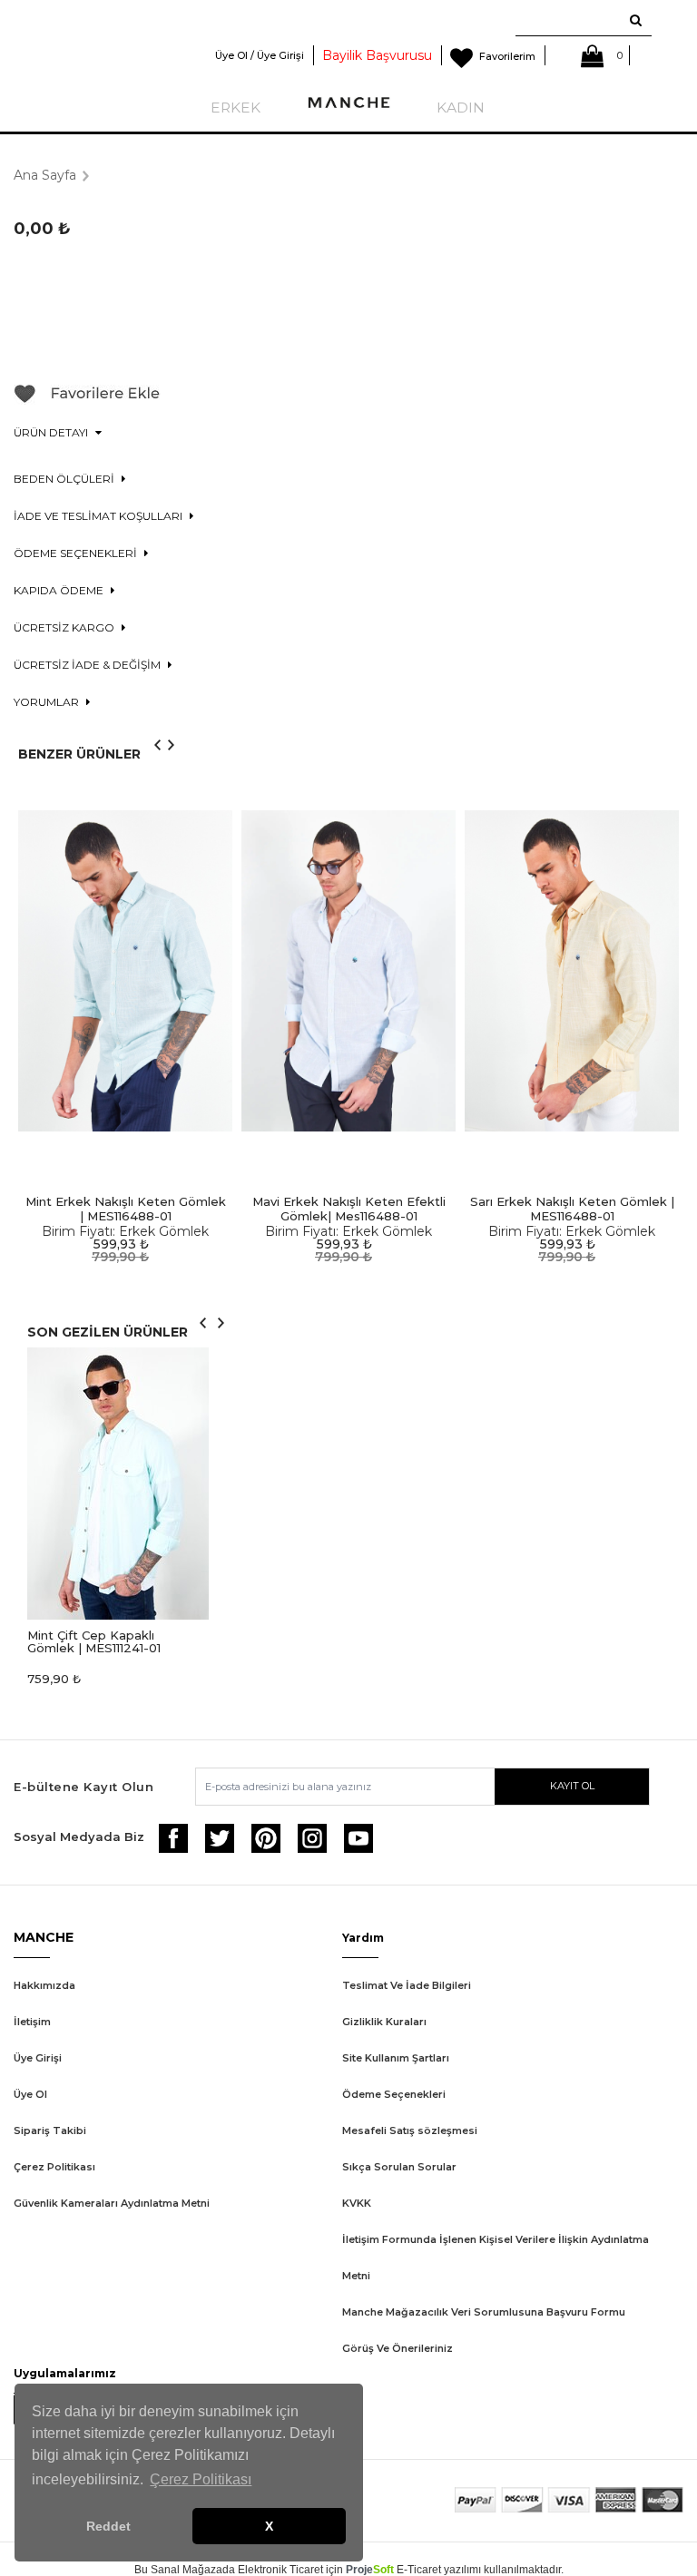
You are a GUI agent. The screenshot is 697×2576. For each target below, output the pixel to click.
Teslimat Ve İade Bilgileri (407, 1985)
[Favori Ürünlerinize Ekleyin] (87, 400)
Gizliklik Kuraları (384, 2022)
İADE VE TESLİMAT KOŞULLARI (99, 516)
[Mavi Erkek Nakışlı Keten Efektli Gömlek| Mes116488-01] (348, 971)
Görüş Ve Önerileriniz (398, 2348)
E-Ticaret (419, 2570)
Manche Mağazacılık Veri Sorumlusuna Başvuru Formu (484, 2312)
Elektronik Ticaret (280, 2570)
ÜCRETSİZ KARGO (65, 627)
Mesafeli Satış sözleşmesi (410, 2130)
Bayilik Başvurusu (377, 55)
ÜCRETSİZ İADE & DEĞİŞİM (88, 665)
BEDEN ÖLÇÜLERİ (65, 479)
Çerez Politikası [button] (201, 2479)
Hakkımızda (44, 1985)
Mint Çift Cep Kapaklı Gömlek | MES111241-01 (94, 1641)
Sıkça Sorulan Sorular (399, 2167)
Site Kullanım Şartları (396, 2058)
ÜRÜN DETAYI (52, 432)
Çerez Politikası (54, 2167)
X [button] (269, 2526)
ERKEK (236, 108)
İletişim (32, 2022)
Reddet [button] (108, 2526)
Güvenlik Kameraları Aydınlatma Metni (112, 2203)
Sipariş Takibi (50, 2130)
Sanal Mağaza (187, 2570)
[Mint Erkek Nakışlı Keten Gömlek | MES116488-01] (125, 971)
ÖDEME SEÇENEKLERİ (77, 553)
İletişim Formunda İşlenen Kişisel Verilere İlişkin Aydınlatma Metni (496, 2258)
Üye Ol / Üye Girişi (260, 55)
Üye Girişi (38, 2058)
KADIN (461, 108)
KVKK (357, 2203)
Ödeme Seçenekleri (394, 2094)
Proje (370, 2570)
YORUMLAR (48, 702)
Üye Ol (30, 2094)
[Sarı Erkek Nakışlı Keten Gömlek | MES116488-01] (572, 971)
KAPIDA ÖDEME (60, 590)
